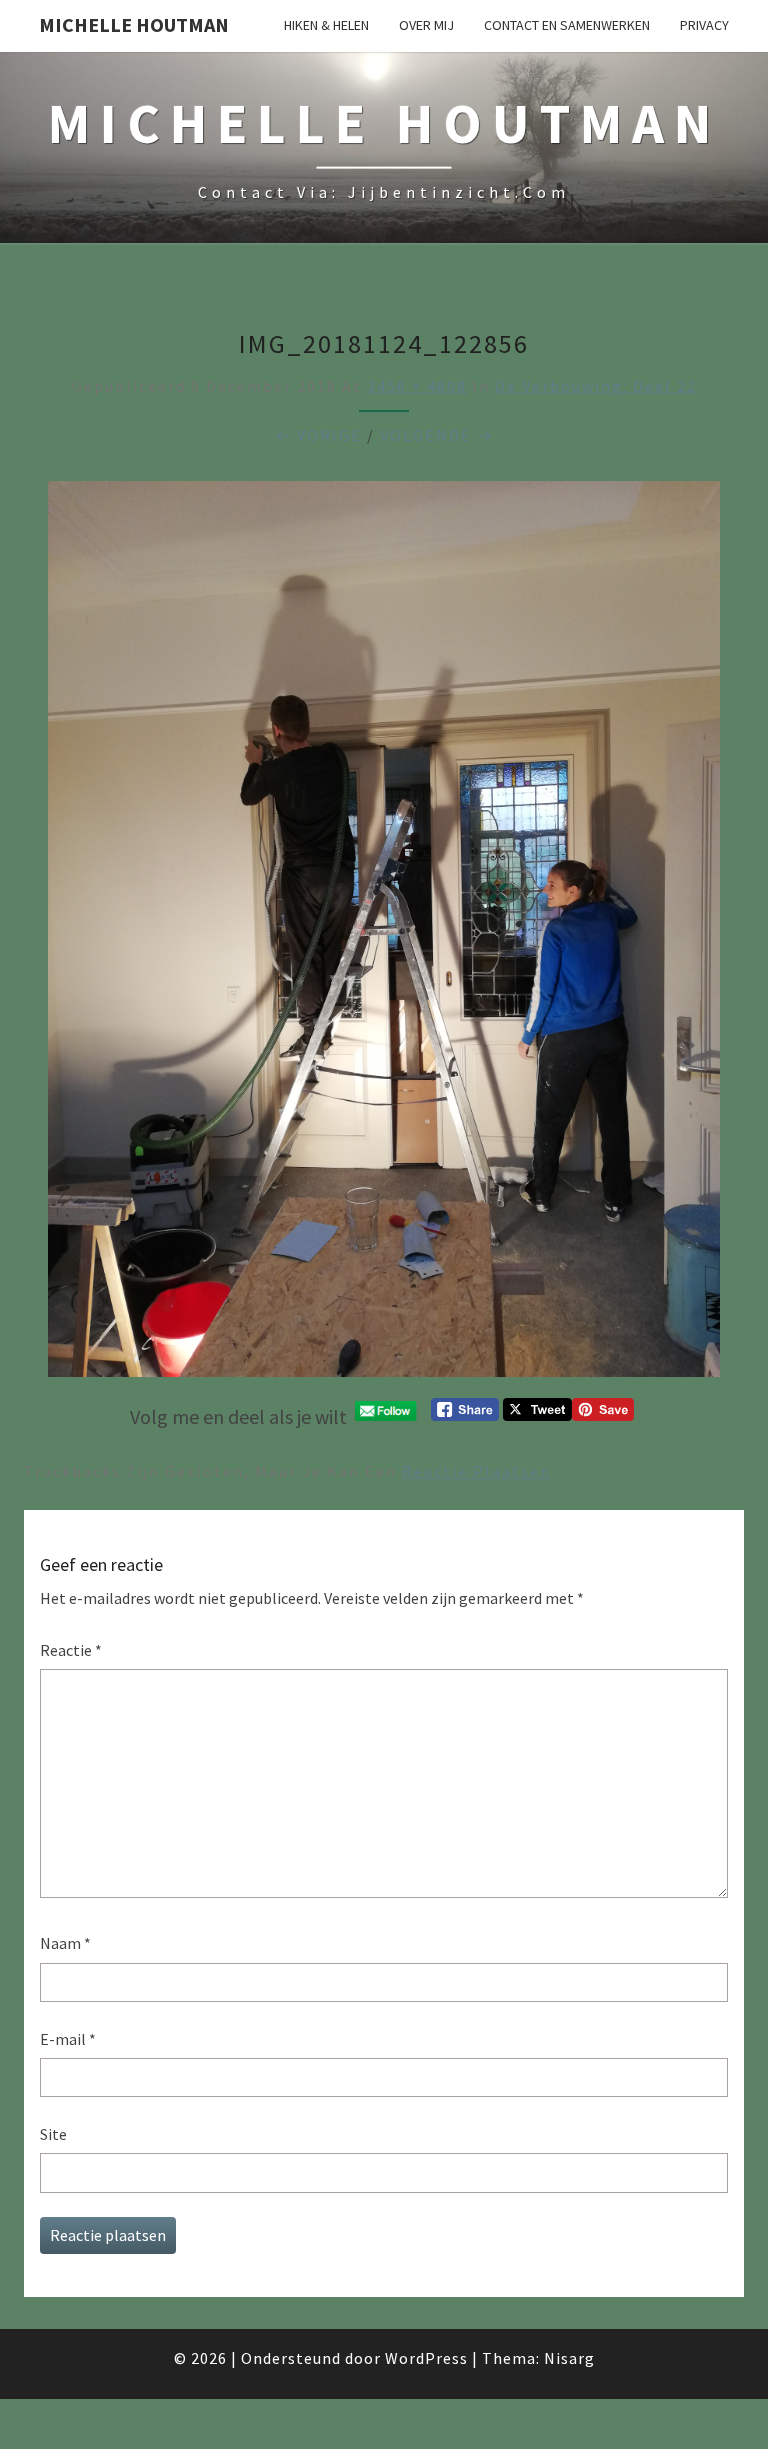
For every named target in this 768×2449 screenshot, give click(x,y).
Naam (65, 1943)
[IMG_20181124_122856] (384, 935)
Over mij (426, 25)
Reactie (71, 1650)
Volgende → (437, 435)
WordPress (426, 2358)
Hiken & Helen (326, 25)
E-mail (68, 2039)
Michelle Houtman (134, 24)
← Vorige (318, 435)
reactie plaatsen (476, 1471)
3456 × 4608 (417, 386)
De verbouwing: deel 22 (596, 386)
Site (53, 2134)
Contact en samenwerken (567, 25)
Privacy (704, 25)
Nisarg (569, 2358)
